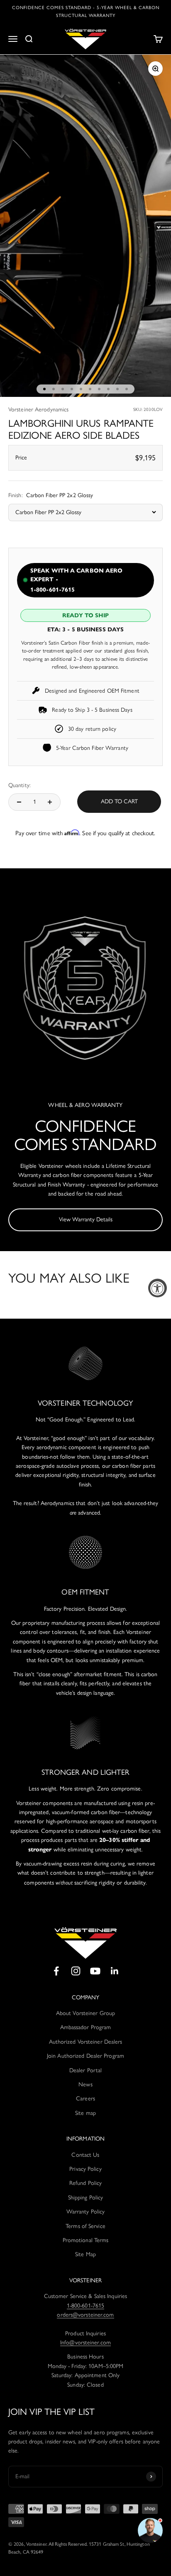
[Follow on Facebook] (56, 1971)
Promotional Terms (86, 2240)
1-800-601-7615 (85, 2306)
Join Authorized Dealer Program (85, 2056)
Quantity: (20, 785)
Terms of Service (85, 2226)
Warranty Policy (86, 2212)
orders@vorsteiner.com (85, 2315)
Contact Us (85, 2155)
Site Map (85, 2254)
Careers (85, 2099)
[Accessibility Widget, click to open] (158, 1288)
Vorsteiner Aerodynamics (38, 410)
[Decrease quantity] (19, 802)
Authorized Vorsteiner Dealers (86, 2042)
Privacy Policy (85, 2169)
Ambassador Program (86, 2027)
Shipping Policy (86, 2198)
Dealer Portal (85, 2070)
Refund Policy (85, 2183)
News (85, 2084)
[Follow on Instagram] (76, 1971)
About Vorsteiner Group (85, 2013)
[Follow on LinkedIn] (115, 1971)
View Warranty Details (86, 1219)
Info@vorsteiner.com (85, 2343)
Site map (85, 2113)
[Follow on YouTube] (95, 1971)
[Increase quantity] (50, 802)
